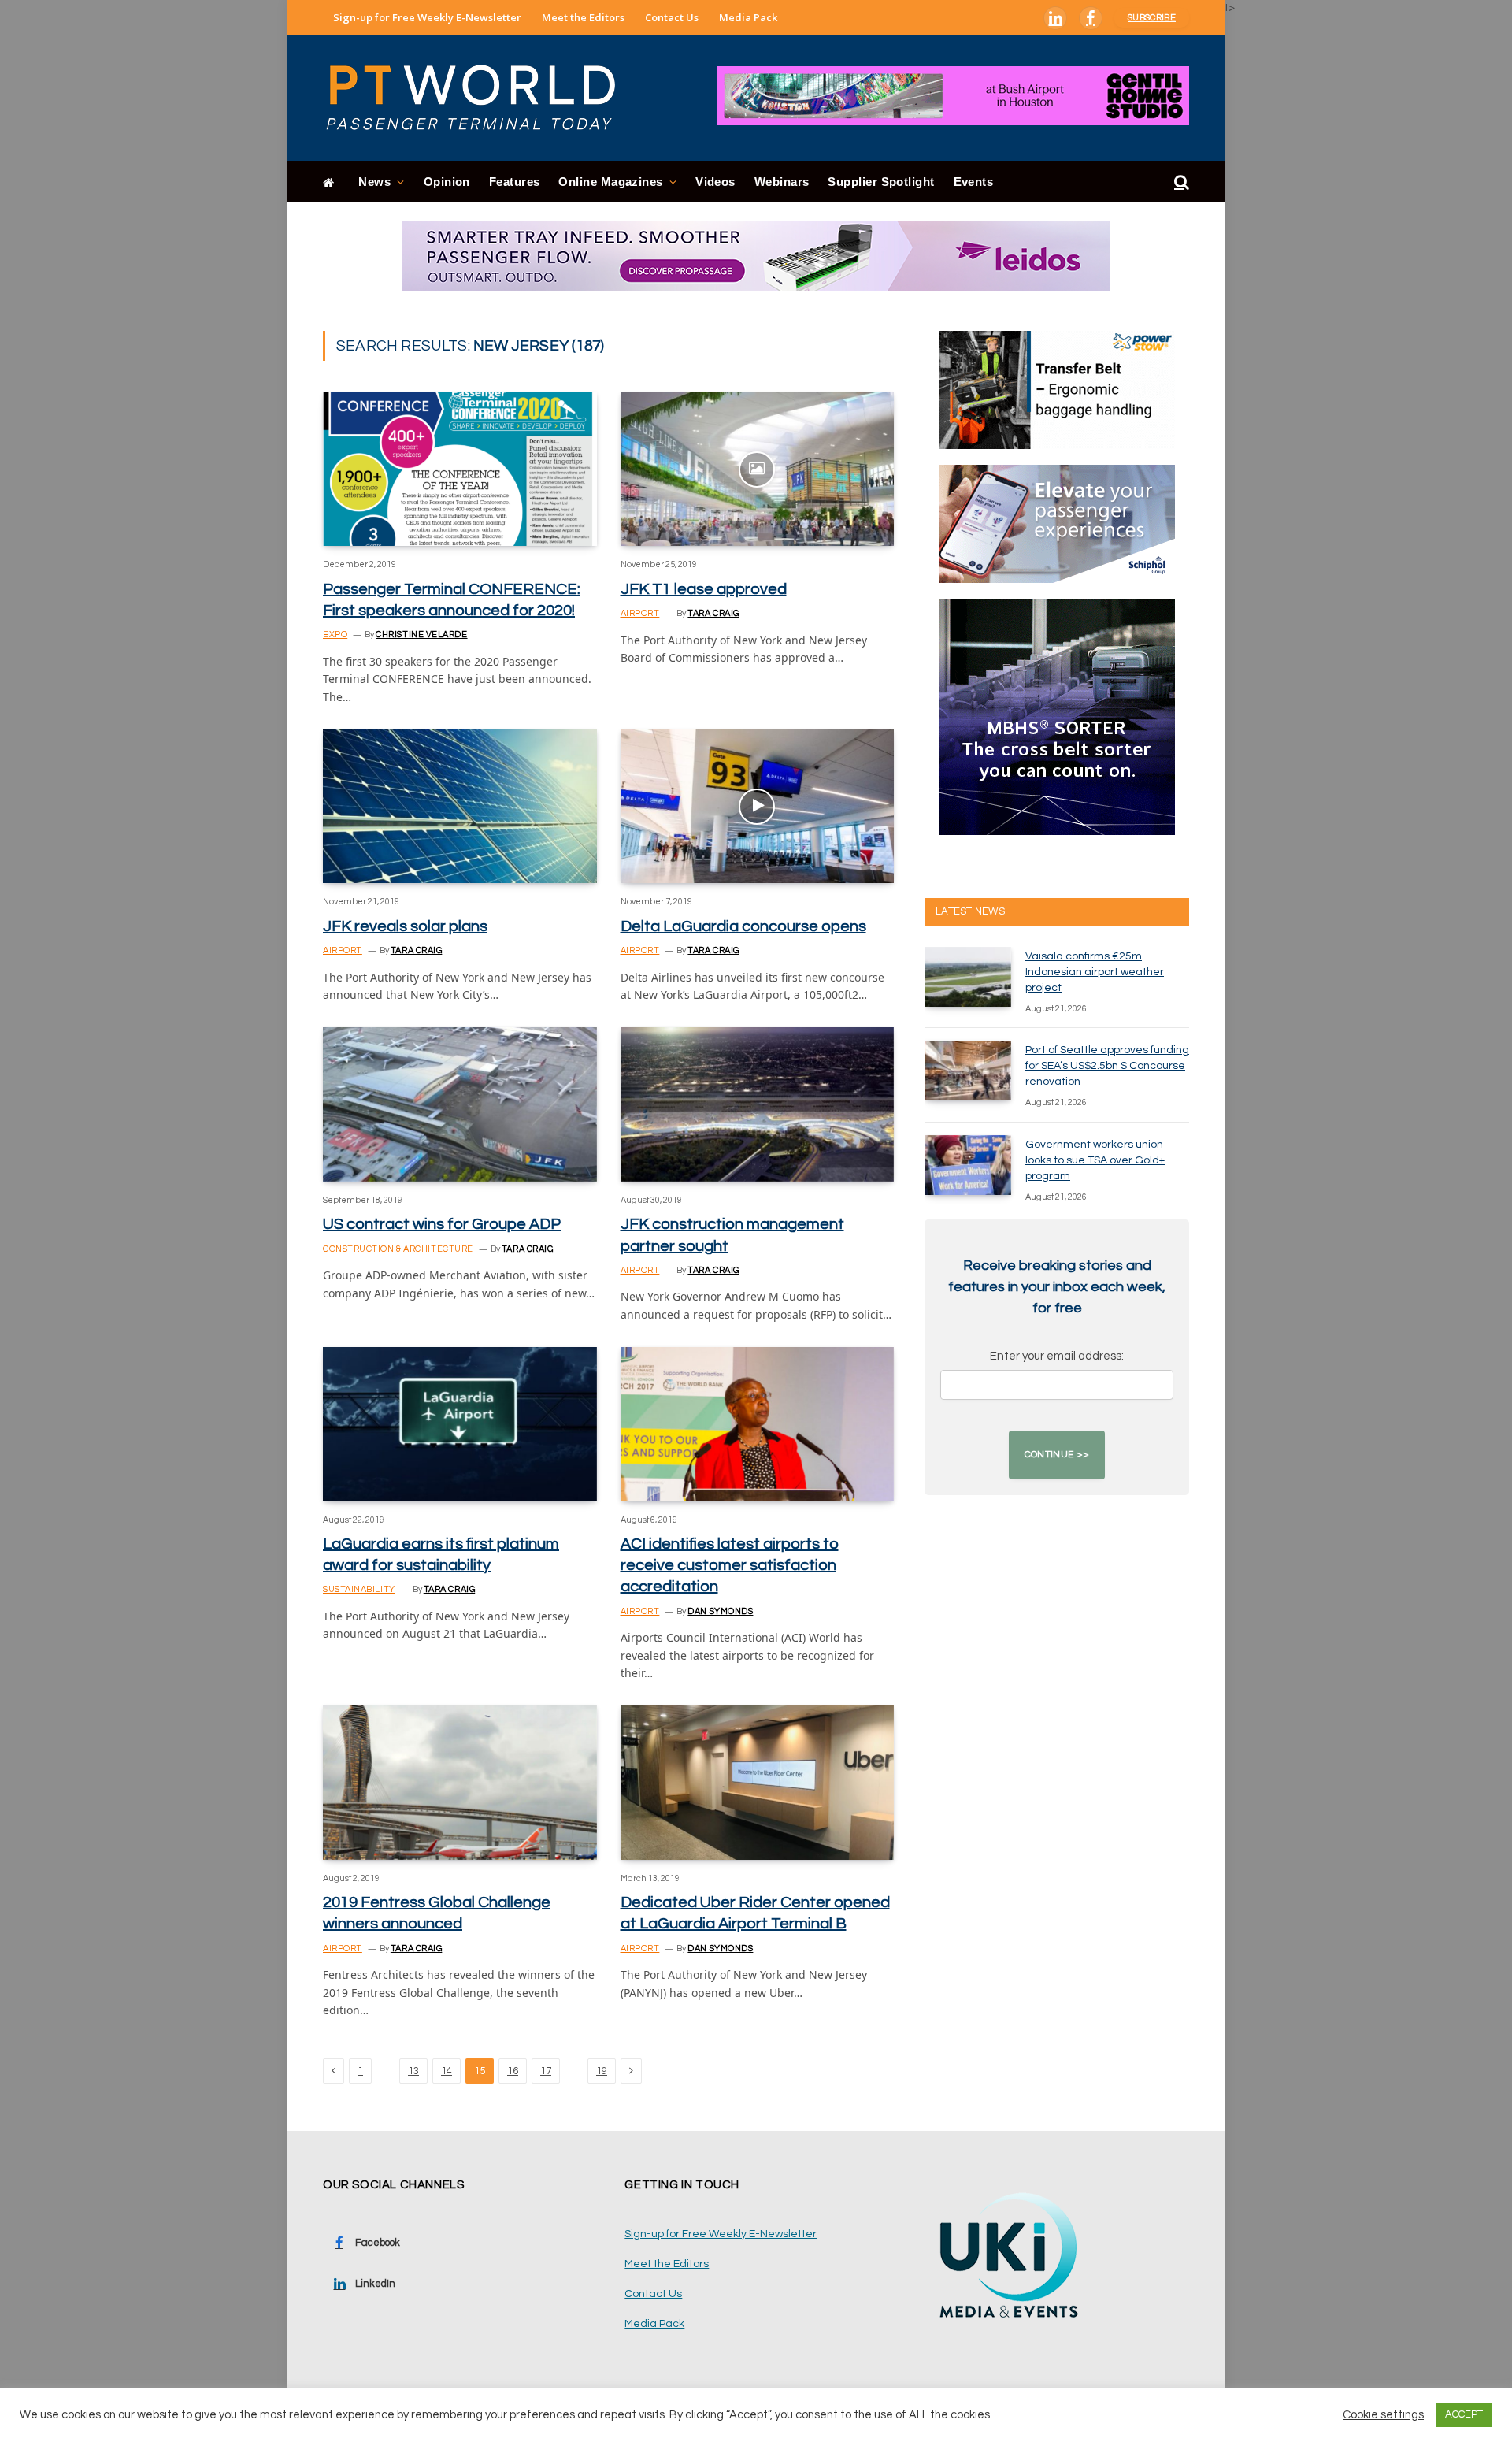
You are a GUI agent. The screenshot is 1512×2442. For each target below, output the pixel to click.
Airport (640, 613)
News (374, 182)
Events (974, 182)
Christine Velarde (421, 635)
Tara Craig (713, 613)
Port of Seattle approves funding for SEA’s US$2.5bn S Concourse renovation (1107, 1066)
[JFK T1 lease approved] (758, 469)
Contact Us (672, 17)
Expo (335, 635)
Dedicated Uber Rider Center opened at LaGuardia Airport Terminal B (755, 1913)
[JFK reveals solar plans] (460, 806)
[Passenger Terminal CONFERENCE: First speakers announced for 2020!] (460, 469)
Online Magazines (610, 182)
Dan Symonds (720, 1611)
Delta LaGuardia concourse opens (743, 926)
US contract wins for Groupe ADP (442, 1224)
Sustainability (359, 1589)
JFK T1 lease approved (704, 589)
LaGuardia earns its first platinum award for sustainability (441, 1555)
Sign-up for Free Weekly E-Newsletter (427, 17)
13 (413, 2071)
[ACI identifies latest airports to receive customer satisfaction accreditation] (758, 1424)
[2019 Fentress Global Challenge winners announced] (460, 1782)
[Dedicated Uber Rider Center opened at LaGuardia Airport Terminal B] (758, 1782)
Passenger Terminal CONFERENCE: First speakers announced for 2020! (452, 600)
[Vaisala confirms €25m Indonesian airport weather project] (968, 977)
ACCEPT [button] (1464, 2414)
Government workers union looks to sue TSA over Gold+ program (1095, 1160)
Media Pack (748, 17)
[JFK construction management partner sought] (758, 1104)
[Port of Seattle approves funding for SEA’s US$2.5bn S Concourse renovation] (968, 1071)
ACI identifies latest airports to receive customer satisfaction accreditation (730, 1565)
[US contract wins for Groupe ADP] (460, 1104)
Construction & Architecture (398, 1249)
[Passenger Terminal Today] (480, 98)
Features (515, 182)
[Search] (1180, 182)
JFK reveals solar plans (405, 926)
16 (513, 2071)
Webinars (782, 182)
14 (447, 2071)
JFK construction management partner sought (732, 1235)
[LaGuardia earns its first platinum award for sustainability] (460, 1424)
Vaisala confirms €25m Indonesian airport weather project (1095, 972)
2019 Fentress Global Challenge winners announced (437, 1913)
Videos (715, 182)
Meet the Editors (583, 17)
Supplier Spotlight (881, 182)
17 (546, 2071)
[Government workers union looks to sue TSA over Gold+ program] (968, 1165)
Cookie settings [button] (1383, 2415)
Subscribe (1152, 18)
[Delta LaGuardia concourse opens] (758, 806)
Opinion (447, 182)
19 (602, 2071)
